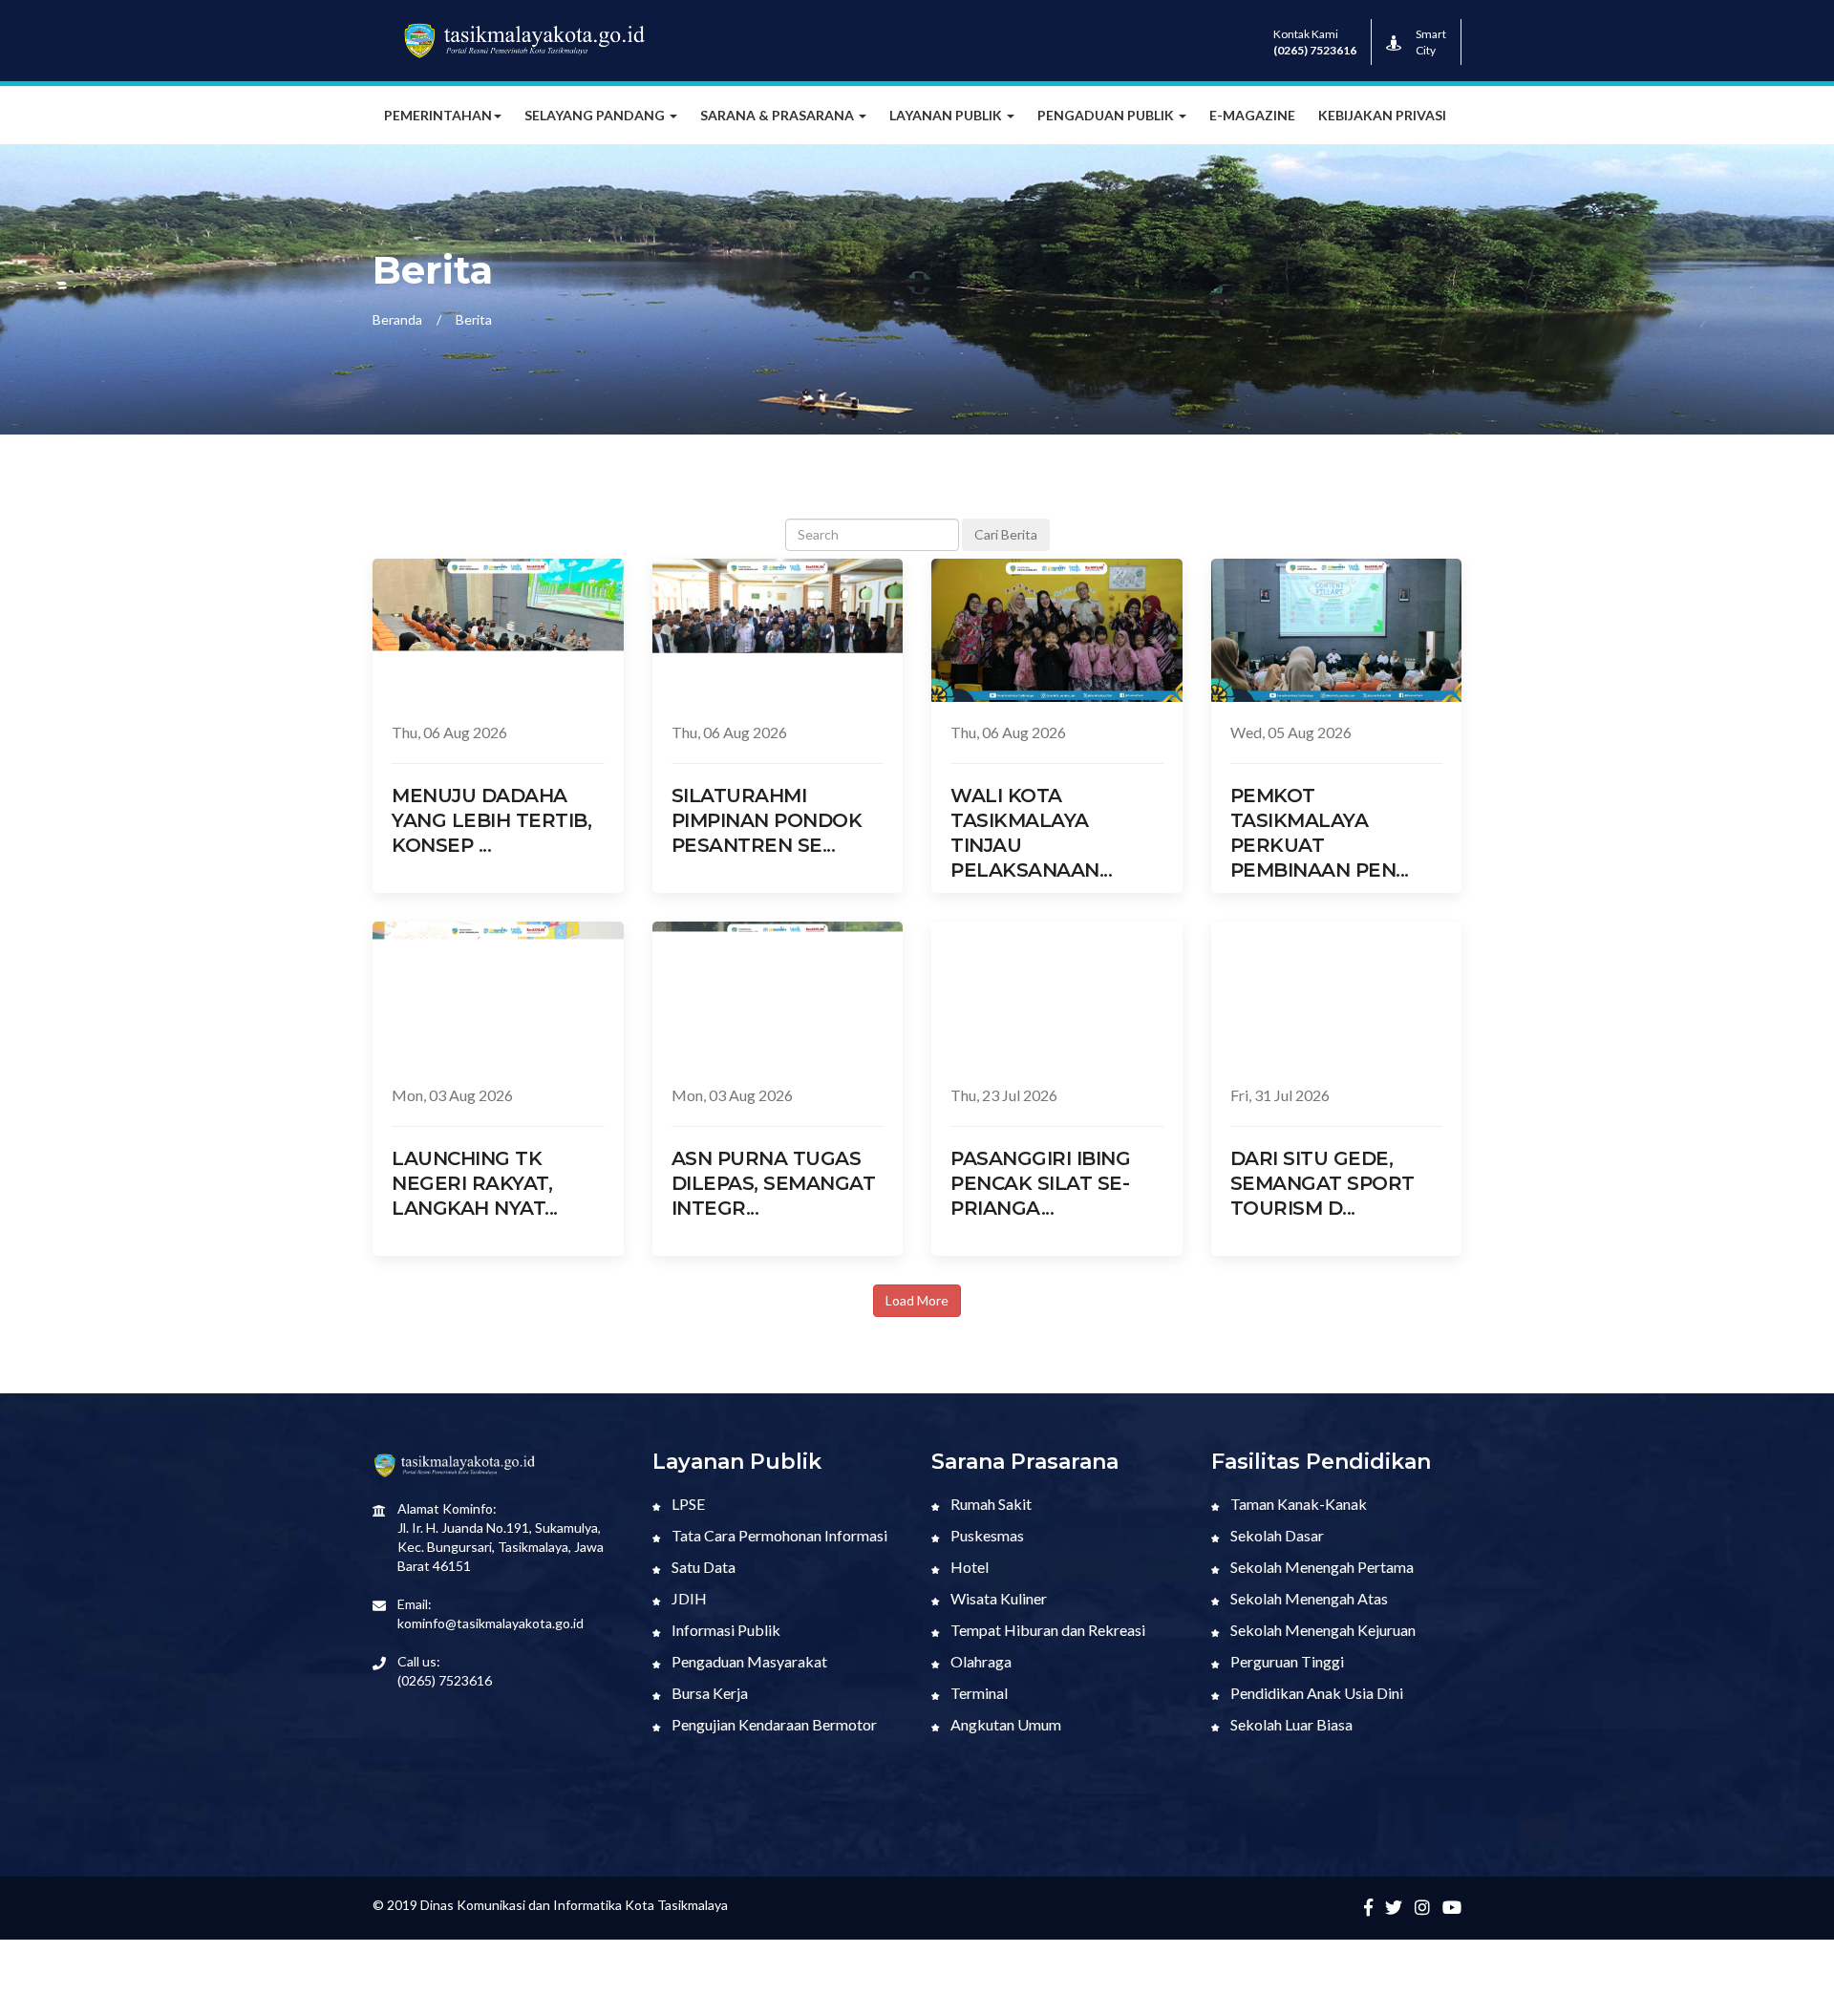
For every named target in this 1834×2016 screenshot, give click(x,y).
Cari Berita (1006, 534)
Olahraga (980, 1661)
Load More (917, 1300)
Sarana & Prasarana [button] (778, 115)
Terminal (978, 1693)
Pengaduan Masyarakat (748, 1661)
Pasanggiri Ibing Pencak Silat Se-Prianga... (1040, 1183)
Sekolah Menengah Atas (1308, 1598)
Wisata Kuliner (997, 1598)
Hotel (968, 1567)
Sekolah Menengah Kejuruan (1322, 1630)
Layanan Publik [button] (947, 115)
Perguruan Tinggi (1286, 1661)
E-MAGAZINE (1252, 115)
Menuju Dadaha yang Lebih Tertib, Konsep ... (491, 820)
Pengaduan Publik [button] (1107, 115)
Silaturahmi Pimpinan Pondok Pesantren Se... (767, 820)
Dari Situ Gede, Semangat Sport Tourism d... (1322, 1183)
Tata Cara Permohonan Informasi (778, 1535)
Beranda (397, 319)
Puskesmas (986, 1535)
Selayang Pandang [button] (596, 115)
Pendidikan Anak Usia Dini (1315, 1693)
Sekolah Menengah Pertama (1321, 1567)
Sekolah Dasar (1276, 1535)
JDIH (688, 1598)
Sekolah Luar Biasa (1290, 1724)
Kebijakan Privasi (1382, 115)
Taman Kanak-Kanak (1297, 1504)
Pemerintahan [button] (438, 115)
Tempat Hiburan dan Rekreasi (1046, 1630)
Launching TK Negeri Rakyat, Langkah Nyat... (475, 1183)
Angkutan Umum (1004, 1724)
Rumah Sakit (990, 1504)
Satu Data (702, 1567)
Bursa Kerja (708, 1693)
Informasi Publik (725, 1630)
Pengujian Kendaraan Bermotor (773, 1724)
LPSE (687, 1504)
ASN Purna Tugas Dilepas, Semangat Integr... (774, 1183)
